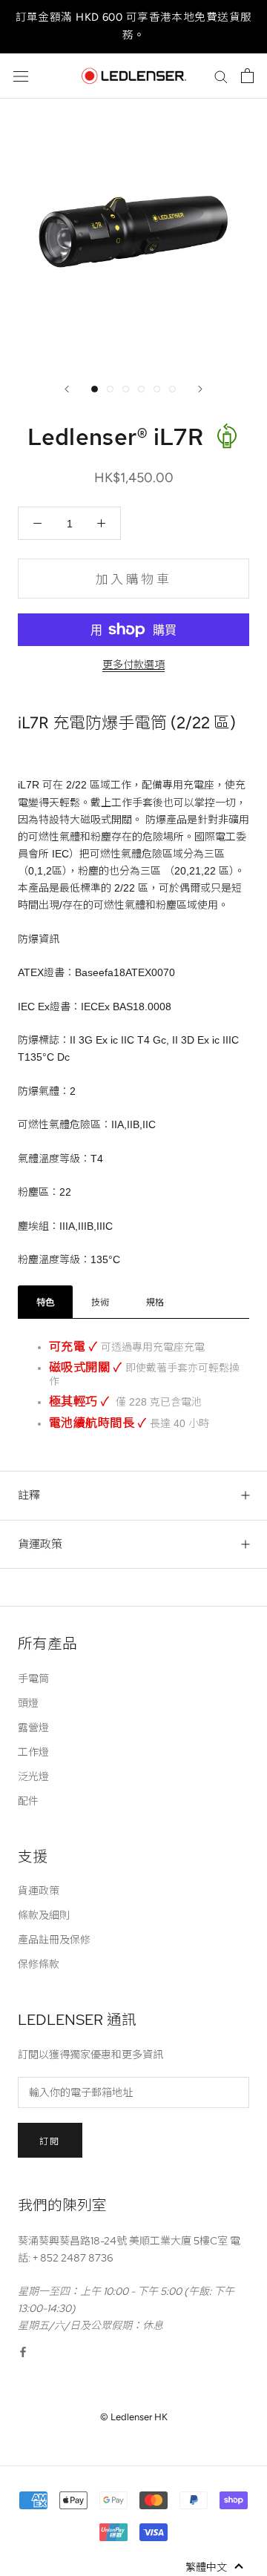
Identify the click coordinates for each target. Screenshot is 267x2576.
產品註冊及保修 (54, 1940)
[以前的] (67, 389)
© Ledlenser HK (134, 2417)
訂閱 (50, 2141)
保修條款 (39, 1964)
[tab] (45, 1302)
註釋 (29, 1495)
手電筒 (33, 1679)
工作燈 (33, 1752)
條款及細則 (44, 1915)
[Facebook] (23, 2352)
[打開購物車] (247, 76)
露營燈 (33, 1727)
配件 (28, 1801)
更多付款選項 (133, 665)
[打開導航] (21, 76)
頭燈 (28, 1703)
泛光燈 (33, 1776)
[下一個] (200, 389)
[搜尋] (221, 76)
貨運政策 (40, 1544)
